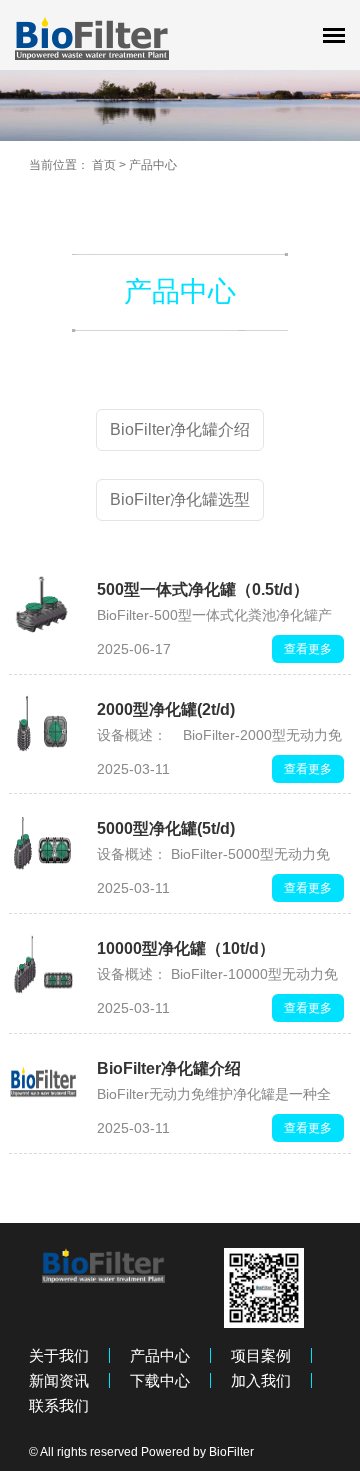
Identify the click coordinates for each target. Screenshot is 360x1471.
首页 (104, 165)
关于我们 (59, 1355)
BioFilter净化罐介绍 (169, 1068)
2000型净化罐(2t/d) (166, 709)
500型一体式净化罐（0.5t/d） (203, 589)
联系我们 (59, 1405)
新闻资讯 (59, 1380)
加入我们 (261, 1380)
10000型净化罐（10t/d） (186, 948)
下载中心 (160, 1380)
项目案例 (261, 1355)
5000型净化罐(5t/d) (166, 828)
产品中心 (153, 165)
